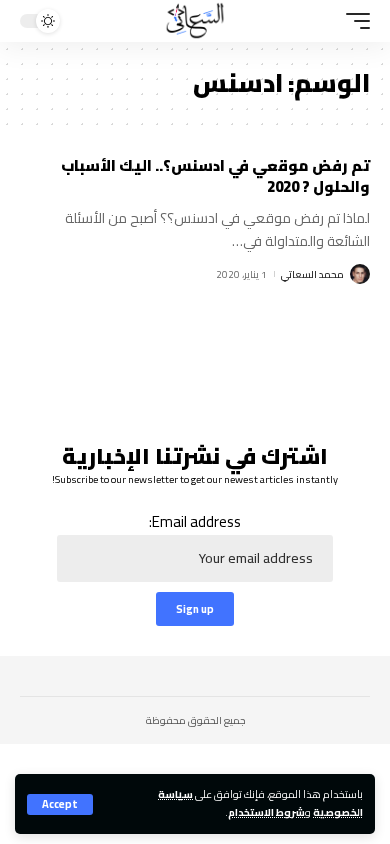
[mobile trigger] (353, 21)
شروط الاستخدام (266, 812)
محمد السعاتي (312, 274)
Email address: (195, 522)
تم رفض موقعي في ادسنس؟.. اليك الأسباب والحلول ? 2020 (215, 176)
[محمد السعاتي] (195, 21)
